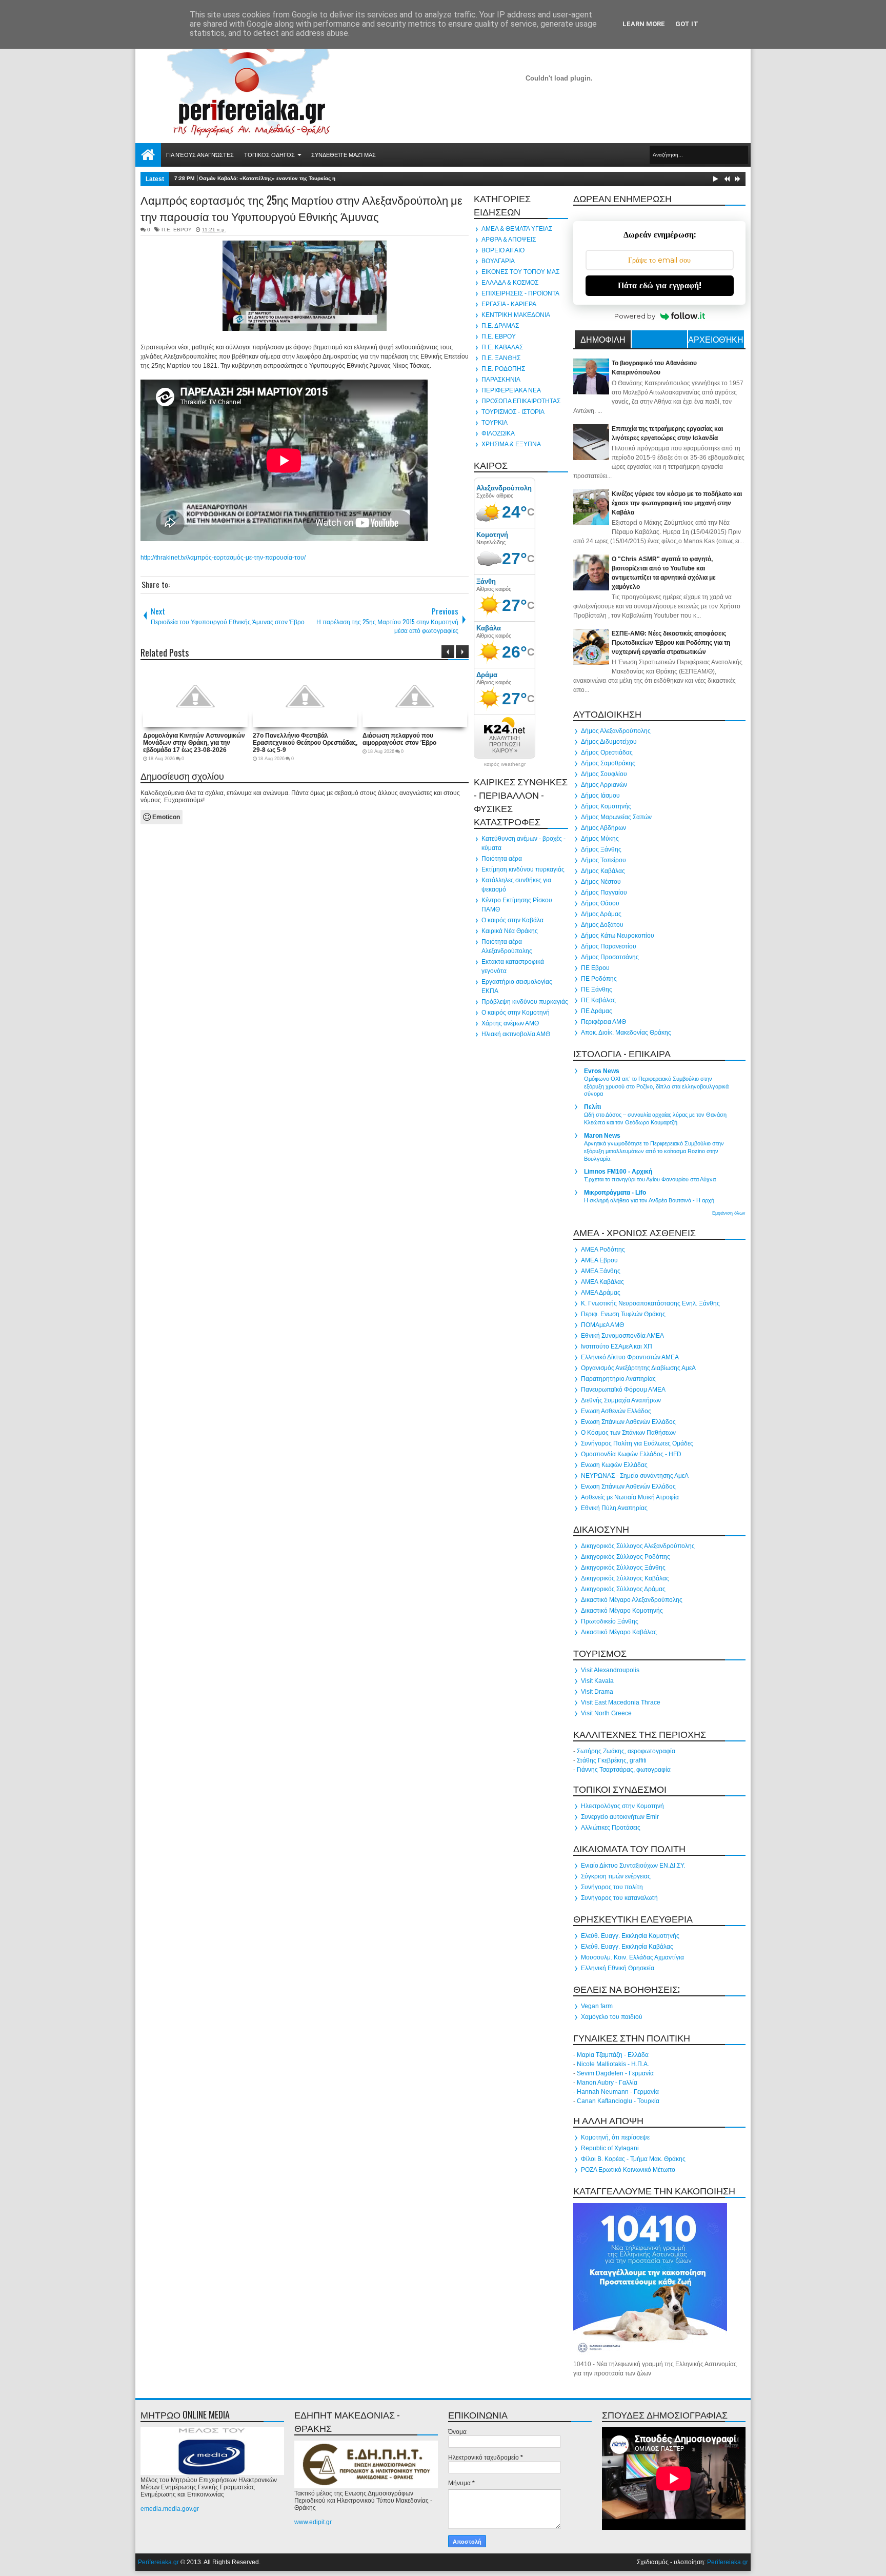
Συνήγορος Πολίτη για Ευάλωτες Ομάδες (637, 1443)
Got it (687, 24)
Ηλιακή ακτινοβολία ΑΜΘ (516, 1034)
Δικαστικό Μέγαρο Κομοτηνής (622, 1611)
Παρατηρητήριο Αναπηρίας (618, 1379)
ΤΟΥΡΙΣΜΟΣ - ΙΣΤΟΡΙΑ (513, 412)
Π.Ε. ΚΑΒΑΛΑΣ (502, 347)
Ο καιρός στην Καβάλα (512, 920)
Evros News (602, 1071)
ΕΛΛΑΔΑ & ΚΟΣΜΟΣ (510, 283)
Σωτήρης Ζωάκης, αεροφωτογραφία (626, 1751)
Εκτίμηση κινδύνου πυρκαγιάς (523, 869)
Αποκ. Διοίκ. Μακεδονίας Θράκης (626, 1033)
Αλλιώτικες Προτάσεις (611, 1828)
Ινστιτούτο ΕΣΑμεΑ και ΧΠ (617, 1346)
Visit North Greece (606, 1713)
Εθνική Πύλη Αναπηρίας (614, 1508)
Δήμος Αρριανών (604, 785)
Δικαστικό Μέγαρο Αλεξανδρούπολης (632, 1600)
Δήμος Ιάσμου (600, 796)
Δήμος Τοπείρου (603, 860)
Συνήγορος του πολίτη (612, 1887)
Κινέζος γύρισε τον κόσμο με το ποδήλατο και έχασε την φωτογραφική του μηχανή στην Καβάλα (677, 503)
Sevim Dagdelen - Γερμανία (615, 2073)
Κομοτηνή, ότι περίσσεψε (615, 2137)
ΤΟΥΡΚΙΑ (495, 423)
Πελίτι (592, 1107)
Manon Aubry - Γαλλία (607, 2083)
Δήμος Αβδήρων (603, 828)
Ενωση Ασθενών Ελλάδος (616, 1411)
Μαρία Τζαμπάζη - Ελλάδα (613, 2055)
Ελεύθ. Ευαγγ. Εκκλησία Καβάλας (627, 1947)
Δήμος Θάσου (600, 903)
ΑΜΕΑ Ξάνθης (601, 1271)
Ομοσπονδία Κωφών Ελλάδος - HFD (631, 1454)
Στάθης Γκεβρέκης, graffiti (612, 1760)
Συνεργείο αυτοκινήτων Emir (620, 1817)
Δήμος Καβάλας (603, 871)
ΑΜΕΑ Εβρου (599, 1260)
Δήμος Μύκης (600, 839)
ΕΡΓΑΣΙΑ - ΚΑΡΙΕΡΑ (509, 304)
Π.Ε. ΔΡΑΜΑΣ (500, 326)
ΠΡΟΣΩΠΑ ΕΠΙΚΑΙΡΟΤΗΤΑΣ (521, 401)
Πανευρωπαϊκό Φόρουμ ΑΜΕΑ (623, 1390)
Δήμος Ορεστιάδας (607, 752)
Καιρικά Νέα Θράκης (510, 931)
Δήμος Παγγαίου (604, 893)
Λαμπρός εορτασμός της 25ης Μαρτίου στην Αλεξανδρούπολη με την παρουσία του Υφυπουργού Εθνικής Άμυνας (301, 208)
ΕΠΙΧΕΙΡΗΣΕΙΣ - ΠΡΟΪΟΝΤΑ (520, 293)
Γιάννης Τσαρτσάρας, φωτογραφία (624, 1770)
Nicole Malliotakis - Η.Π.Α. (613, 2064)
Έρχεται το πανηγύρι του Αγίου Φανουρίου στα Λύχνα (650, 1179)
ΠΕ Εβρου (595, 968)
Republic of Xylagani (610, 2148)
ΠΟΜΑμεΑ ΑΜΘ (602, 1325)
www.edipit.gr (313, 2522)
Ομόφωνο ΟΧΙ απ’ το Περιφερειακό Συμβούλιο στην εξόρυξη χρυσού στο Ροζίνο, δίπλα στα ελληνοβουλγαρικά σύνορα (656, 1086)
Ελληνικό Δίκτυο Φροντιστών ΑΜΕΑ (630, 1357)
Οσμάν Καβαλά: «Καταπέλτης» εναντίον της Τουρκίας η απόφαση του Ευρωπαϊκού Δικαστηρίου (317, 178)
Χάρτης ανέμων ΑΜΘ (510, 1023)
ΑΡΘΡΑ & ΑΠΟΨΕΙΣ (509, 240)
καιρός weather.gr (505, 764)
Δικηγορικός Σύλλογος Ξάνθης (623, 1568)
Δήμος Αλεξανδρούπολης (616, 731)
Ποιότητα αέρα (502, 859)
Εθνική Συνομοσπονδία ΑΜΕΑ (622, 1336)
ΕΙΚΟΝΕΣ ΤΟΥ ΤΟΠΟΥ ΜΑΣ (520, 272)
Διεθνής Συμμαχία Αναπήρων (621, 1400)
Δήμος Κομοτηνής (606, 806)
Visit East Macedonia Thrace (621, 1702)
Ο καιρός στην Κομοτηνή (516, 1013)
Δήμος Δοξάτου (602, 925)
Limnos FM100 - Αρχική (618, 1172)
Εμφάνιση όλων (729, 1213)
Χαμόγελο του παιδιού (612, 2017)
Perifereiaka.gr (158, 2562)
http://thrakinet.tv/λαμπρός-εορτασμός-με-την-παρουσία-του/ (223, 558)
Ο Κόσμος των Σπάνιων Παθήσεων (628, 1433)
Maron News (602, 1136)
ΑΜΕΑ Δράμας (601, 1293)
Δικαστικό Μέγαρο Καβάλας (619, 1632)
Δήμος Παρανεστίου (609, 946)
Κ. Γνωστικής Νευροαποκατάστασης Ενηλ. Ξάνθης (650, 1303)
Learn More (644, 24)
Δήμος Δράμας (601, 914)
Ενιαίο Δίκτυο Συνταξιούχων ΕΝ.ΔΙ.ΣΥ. (633, 1866)
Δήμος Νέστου (601, 882)
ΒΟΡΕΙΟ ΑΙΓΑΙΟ (503, 250)
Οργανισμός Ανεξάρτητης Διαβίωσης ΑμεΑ (638, 1368)
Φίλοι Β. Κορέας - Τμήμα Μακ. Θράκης (633, 2159)
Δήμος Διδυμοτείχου (609, 742)
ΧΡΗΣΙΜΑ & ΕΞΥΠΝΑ (511, 444)
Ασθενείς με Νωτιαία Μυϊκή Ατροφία (630, 1497)
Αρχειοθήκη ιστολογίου (716, 341)
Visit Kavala (597, 1681)
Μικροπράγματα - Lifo (615, 1193)
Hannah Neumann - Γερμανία (618, 2092)
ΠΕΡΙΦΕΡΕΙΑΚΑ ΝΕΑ (511, 390)
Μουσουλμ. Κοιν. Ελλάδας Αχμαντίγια (632, 1957)
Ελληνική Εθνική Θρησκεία (618, 1968)
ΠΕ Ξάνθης (597, 989)
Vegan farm (597, 2006)
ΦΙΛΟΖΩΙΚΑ (498, 433)
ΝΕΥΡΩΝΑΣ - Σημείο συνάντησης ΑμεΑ (635, 1476)
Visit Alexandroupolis (610, 1670)
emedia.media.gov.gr (170, 2509)
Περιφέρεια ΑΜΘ (603, 1022)
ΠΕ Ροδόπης (599, 979)
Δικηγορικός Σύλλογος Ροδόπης (626, 1557)
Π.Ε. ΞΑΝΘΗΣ (501, 358)
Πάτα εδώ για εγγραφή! (660, 285)
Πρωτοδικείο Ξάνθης (610, 1621)
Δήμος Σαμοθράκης (608, 763)
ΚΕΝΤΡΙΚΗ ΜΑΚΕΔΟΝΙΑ (516, 315)
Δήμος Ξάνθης (601, 849)
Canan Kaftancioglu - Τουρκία (618, 2101)
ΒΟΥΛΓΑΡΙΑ (498, 261)
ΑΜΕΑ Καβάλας (602, 1282)
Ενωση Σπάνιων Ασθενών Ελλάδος (628, 1422)
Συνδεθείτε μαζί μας (344, 155)
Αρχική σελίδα (148, 155)
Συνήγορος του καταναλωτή (619, 1898)
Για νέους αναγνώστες (200, 155)
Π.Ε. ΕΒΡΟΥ (177, 230)
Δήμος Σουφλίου (604, 774)
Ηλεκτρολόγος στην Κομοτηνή (622, 1806)
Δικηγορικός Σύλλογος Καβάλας (625, 1578)
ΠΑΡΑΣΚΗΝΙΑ (501, 380)
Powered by (635, 316)
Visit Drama (597, 1692)
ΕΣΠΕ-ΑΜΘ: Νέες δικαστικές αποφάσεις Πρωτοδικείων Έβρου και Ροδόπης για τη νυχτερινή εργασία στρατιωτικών (671, 643)
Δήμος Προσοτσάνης (610, 957)
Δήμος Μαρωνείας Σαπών (616, 817)
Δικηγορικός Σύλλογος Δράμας (623, 1589)
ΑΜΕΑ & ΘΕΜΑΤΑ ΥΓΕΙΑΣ (517, 229)
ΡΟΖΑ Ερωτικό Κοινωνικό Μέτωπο (628, 2170)
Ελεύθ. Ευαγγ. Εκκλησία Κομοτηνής (630, 1936)
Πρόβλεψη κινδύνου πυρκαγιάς (525, 1002)
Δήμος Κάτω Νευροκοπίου (618, 936)
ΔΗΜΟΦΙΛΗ (603, 339)
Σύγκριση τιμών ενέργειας (616, 1876)
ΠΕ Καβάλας (598, 1000)
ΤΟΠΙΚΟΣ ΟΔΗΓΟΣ (269, 155)
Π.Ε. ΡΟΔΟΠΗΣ (503, 369)
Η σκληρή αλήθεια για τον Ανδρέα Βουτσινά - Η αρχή (649, 1200)
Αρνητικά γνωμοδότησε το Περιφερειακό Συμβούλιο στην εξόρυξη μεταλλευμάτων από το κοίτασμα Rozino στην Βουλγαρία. (654, 1151)
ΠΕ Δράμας (597, 1011)
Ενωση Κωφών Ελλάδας (614, 1465)
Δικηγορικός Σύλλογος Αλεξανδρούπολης (638, 1546)
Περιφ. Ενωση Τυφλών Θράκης (623, 1314)
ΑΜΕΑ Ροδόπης (603, 1250)
